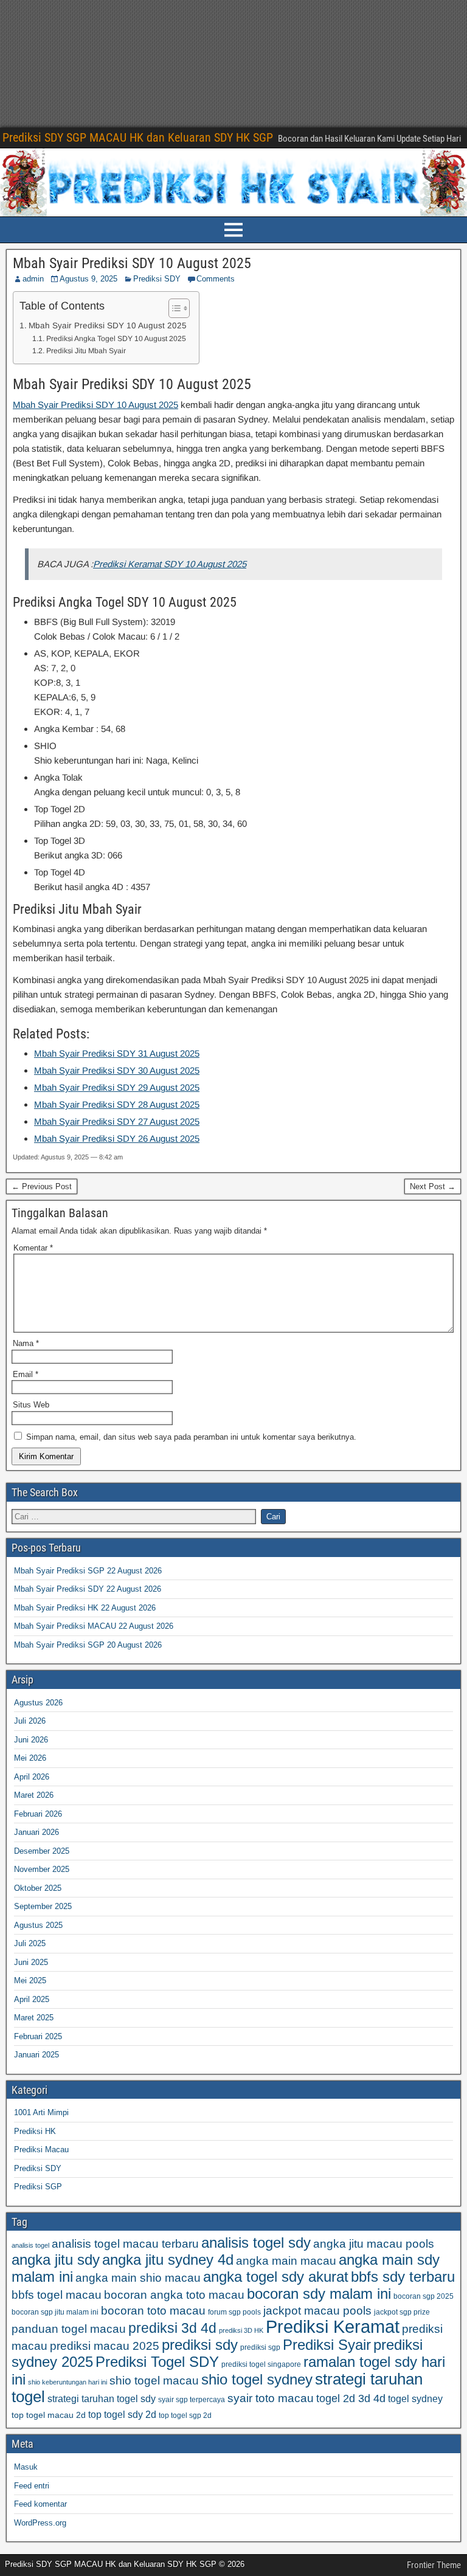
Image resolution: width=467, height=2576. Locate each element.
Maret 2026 (34, 1795)
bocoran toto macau (153, 2311)
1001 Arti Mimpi (41, 2112)
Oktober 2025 (38, 1888)
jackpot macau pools (317, 2311)
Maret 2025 (34, 2018)
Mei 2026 (30, 1758)
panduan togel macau (69, 2329)
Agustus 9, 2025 (88, 279)
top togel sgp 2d (185, 2415)
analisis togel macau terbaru (125, 2244)
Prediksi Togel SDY (157, 2362)
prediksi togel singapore (261, 2364)
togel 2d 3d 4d (351, 2398)
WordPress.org (40, 2523)
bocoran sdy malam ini (319, 2294)
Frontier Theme (434, 2565)
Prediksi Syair (327, 2345)
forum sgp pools (234, 2312)
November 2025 (42, 1869)
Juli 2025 (30, 1943)
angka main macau (286, 2261)
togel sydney (415, 2398)
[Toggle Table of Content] (173, 308)
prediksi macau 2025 (105, 2346)
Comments (216, 279)
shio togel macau (154, 2381)
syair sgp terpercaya (192, 2400)
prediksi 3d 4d (172, 2328)
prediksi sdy (200, 2345)
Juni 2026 (31, 1740)
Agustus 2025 (38, 1925)
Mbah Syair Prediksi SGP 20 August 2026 (88, 1645)
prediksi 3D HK (241, 2330)
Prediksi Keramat (333, 2326)
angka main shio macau (138, 2278)
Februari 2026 (38, 1814)
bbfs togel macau (57, 2295)
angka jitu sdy (56, 2260)
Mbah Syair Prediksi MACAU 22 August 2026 (94, 1626)
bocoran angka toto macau (174, 2295)
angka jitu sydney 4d (168, 2260)
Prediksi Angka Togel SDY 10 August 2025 (116, 339)
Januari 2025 (36, 2055)
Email (26, 1374)
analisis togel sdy (256, 2243)
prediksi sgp (260, 2347)
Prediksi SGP (38, 2187)
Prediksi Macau (41, 2150)
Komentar (33, 1248)
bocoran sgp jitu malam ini (55, 2312)
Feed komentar (40, 2504)
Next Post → (433, 1186)
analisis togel (30, 2245)
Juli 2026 (30, 1721)
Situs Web (31, 1405)
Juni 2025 (31, 1962)
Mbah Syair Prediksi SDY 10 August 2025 (132, 263)
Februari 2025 (38, 2036)
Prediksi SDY (157, 279)
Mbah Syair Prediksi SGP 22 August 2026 (88, 1571)
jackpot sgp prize (402, 2312)
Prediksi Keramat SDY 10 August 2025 (170, 564)
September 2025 (43, 1906)
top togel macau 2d (49, 2415)
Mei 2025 (30, 1980)
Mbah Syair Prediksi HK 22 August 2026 (85, 1608)
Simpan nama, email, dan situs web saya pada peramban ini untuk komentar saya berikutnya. (191, 1437)
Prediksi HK (35, 2131)
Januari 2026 (36, 1832)
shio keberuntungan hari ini (67, 2382)
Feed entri (32, 2486)
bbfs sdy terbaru (403, 2277)
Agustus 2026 (38, 1703)
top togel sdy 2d (122, 2414)
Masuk (26, 2467)
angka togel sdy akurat (276, 2277)
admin (33, 279)
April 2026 (32, 1777)
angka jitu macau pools (374, 2244)
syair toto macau (271, 2398)
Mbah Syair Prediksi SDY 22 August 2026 (88, 1589)
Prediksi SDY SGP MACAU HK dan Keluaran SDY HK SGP (138, 137)
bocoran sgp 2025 (424, 2296)
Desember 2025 (42, 1851)
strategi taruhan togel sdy (102, 2398)
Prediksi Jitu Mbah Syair (86, 351)
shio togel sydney (257, 2379)
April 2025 (32, 1999)
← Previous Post (42, 1186)
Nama (26, 1343)
